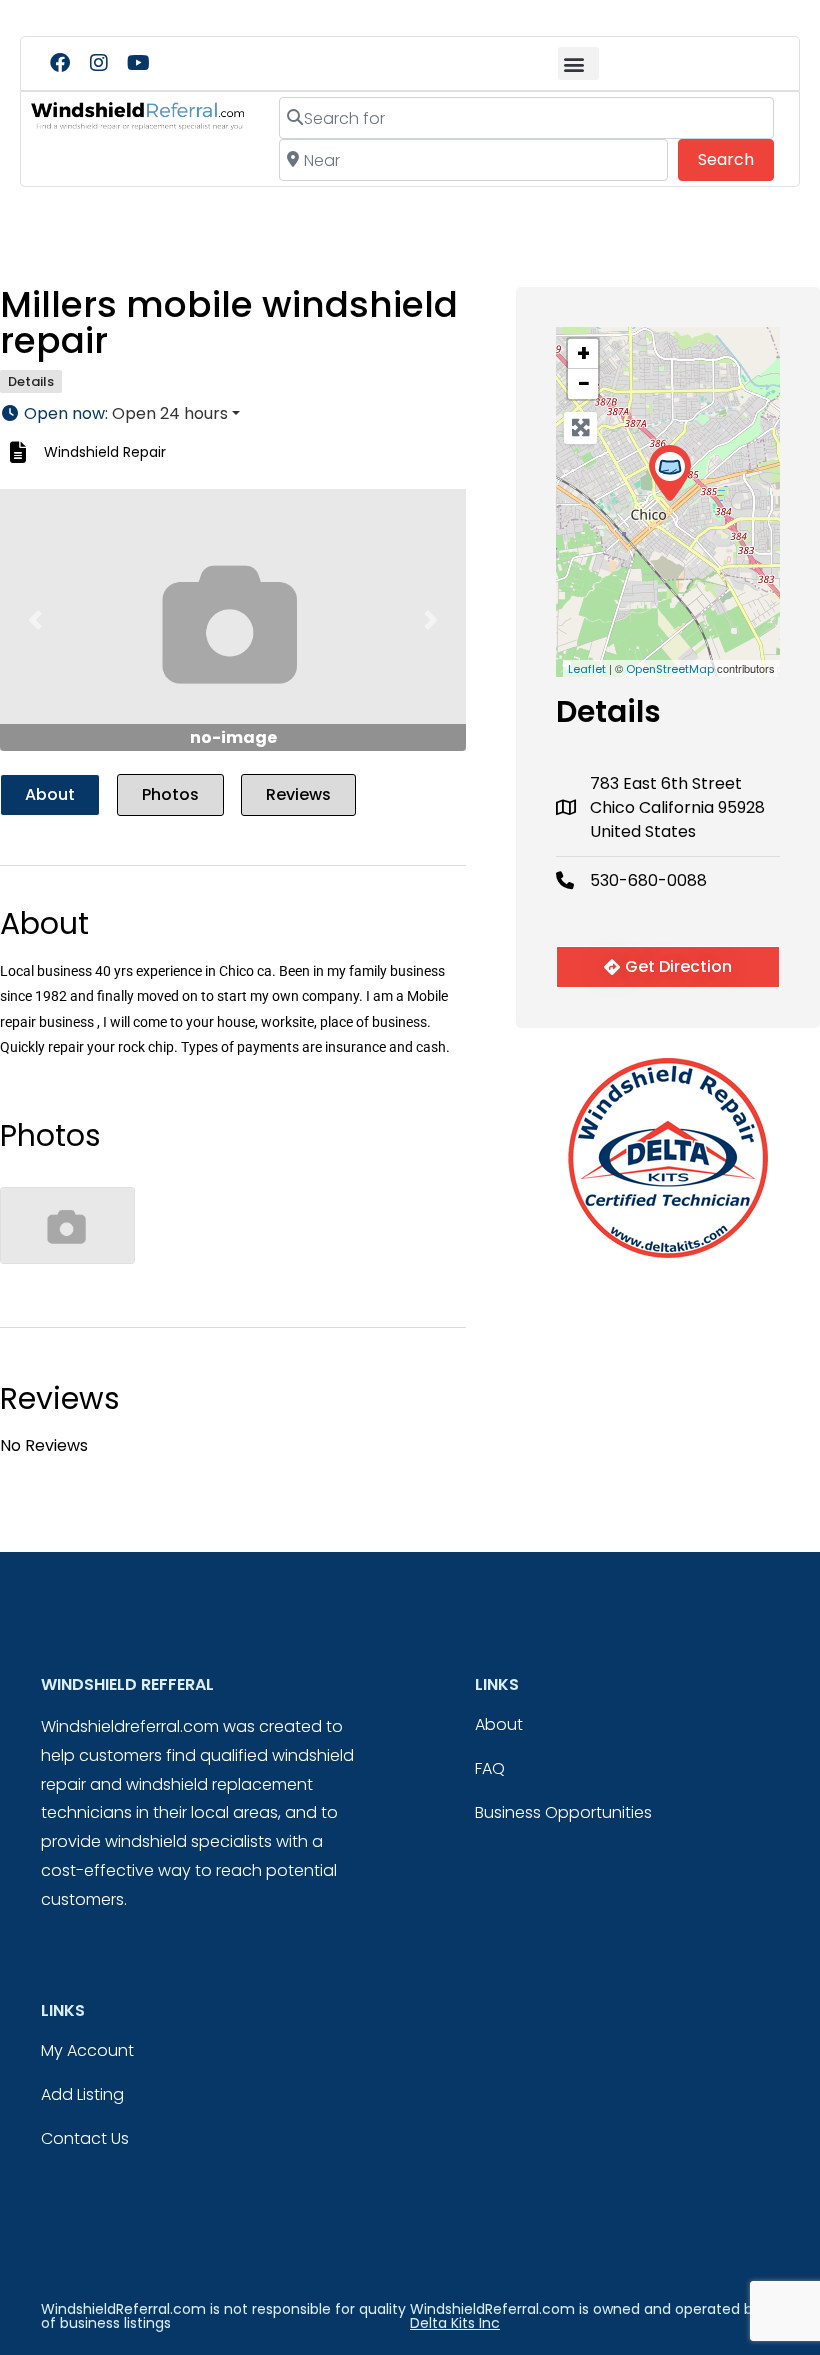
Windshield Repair (105, 452)
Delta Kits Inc (455, 2323)
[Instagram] (99, 63)
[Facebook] (60, 63)
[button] (578, 63)
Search (736, 159)
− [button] (584, 384)
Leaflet (587, 669)
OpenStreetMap (670, 669)
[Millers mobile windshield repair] (669, 473)
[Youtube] (138, 63)
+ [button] (583, 354)
